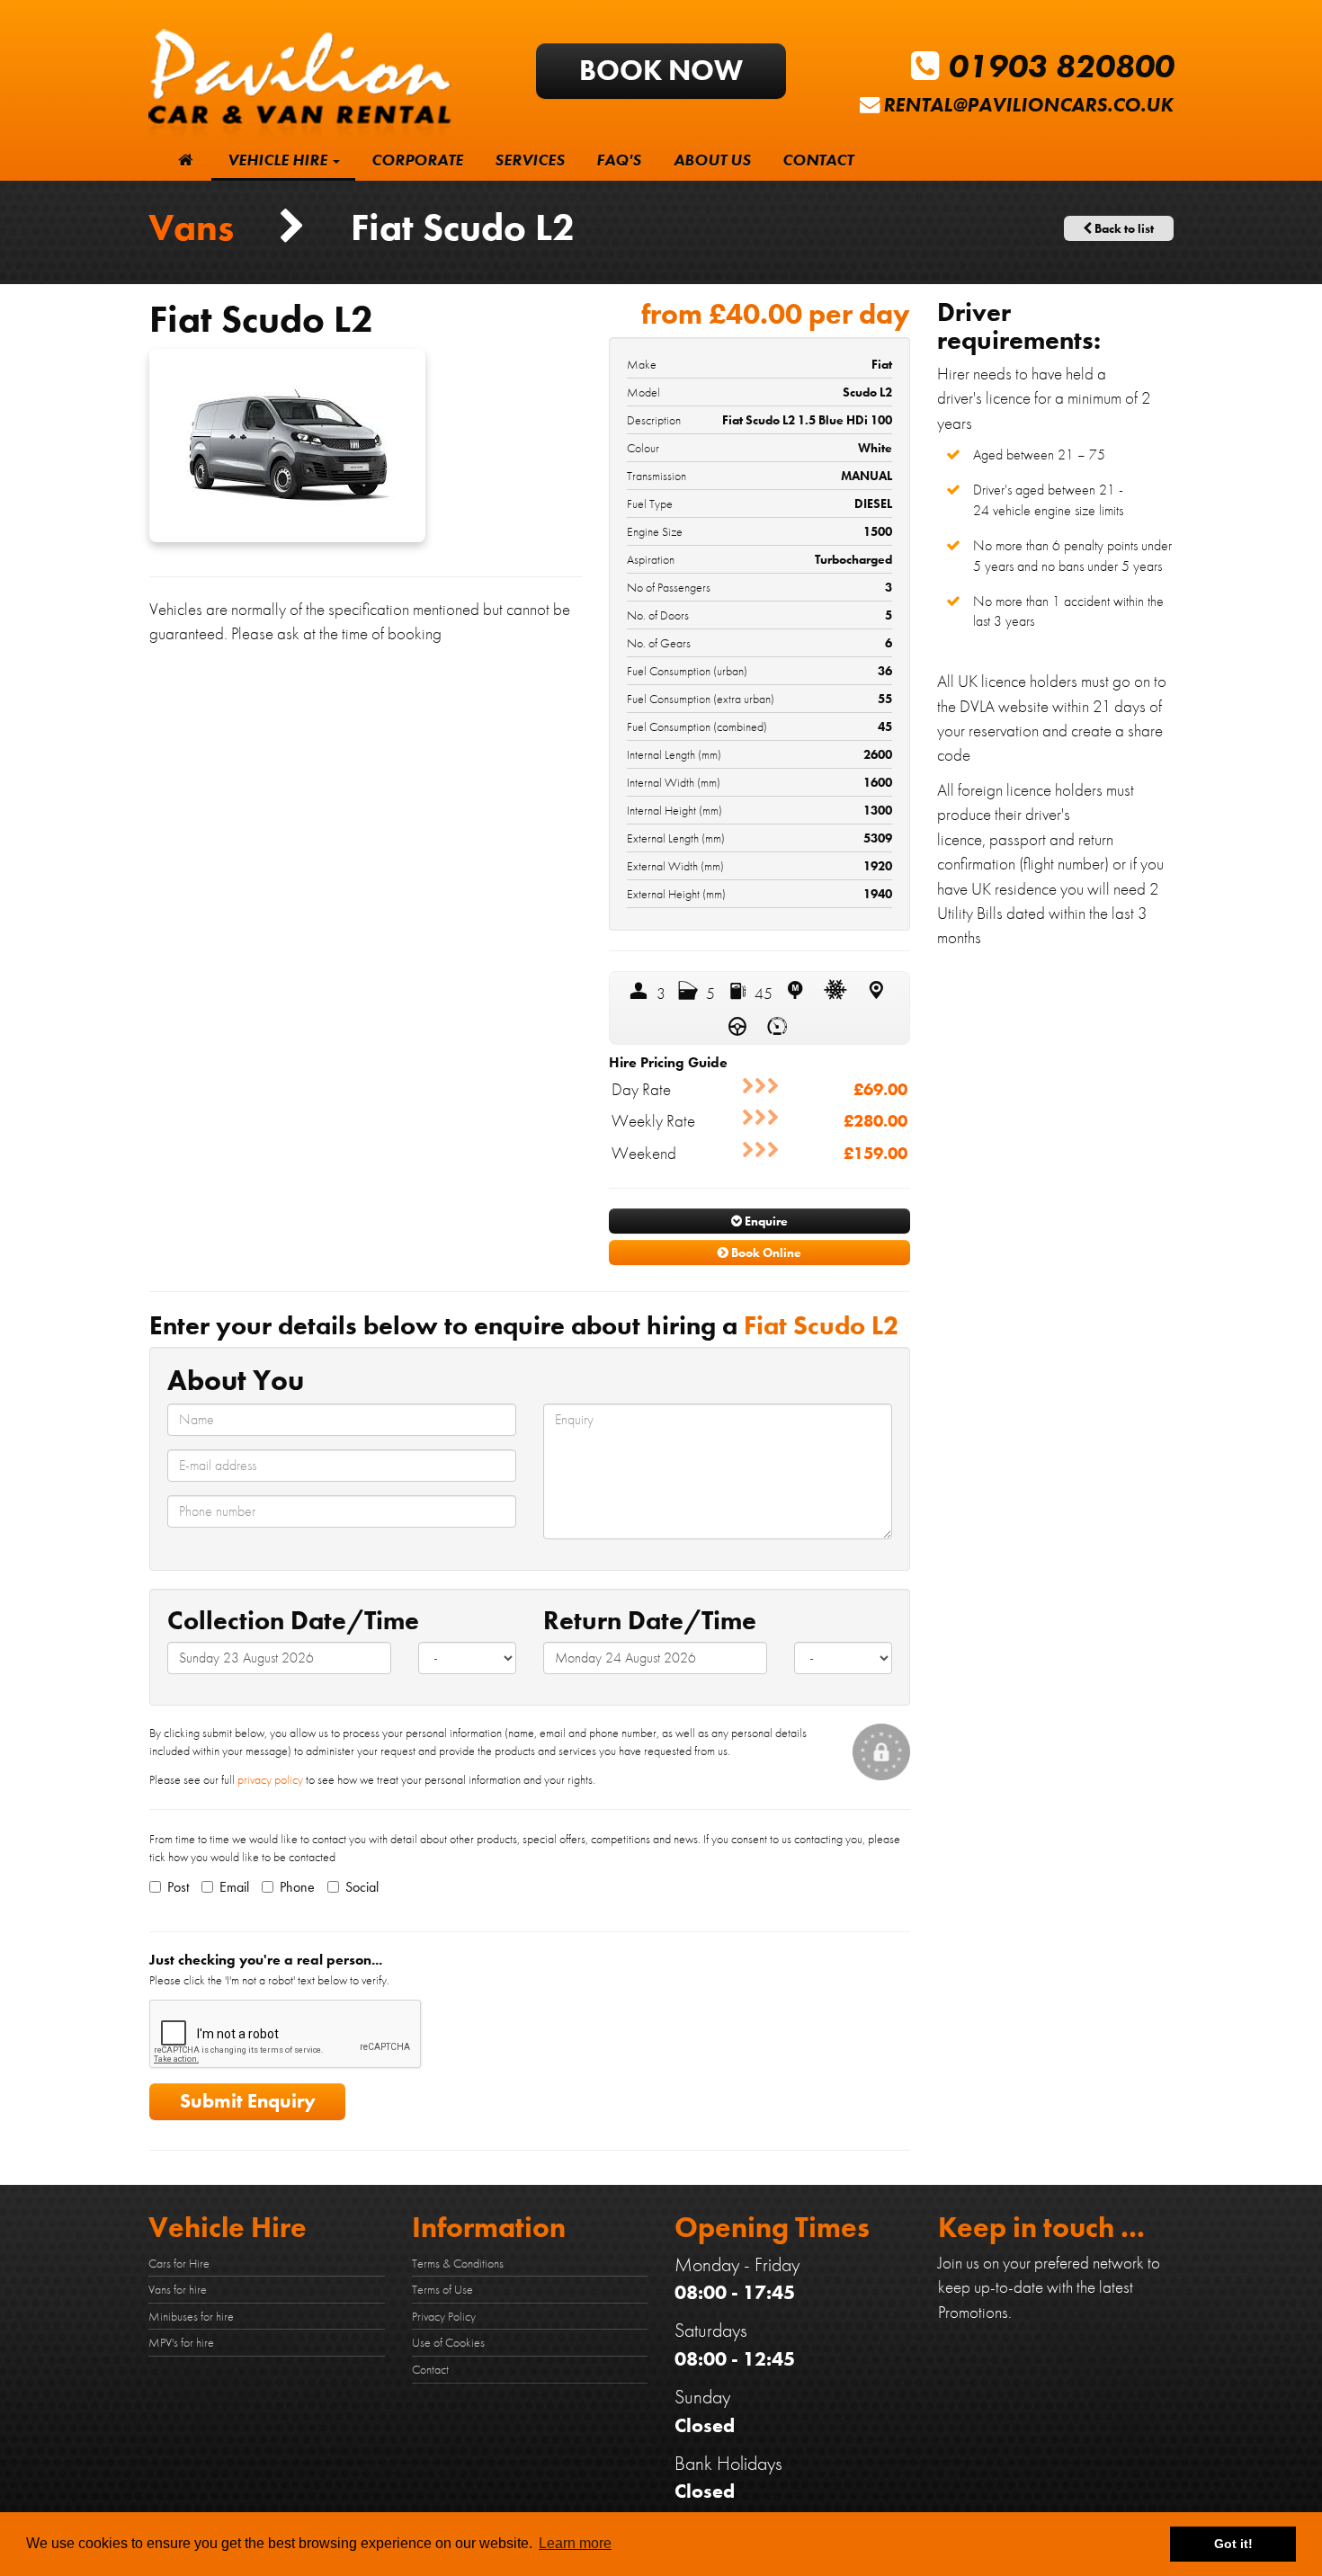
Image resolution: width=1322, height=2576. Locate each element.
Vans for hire (178, 2289)
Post (178, 1887)
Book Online (765, 1252)
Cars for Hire (179, 2263)
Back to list (1123, 228)
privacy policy (270, 1779)
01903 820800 (1057, 66)
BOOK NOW (661, 71)
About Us (712, 160)
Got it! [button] (1233, 2544)
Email (234, 1887)
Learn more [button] (575, 2543)
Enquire (765, 1221)
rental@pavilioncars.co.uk (1028, 105)
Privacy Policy (444, 2316)
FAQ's (619, 160)
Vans (196, 227)
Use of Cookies (448, 2342)
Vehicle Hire (279, 160)
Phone (297, 1887)
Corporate (417, 160)
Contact (818, 160)
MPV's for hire (181, 2342)
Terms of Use (442, 2289)
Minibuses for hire (191, 2316)
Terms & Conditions (458, 2263)
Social (362, 1887)
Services (530, 160)
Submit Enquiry (248, 2101)
